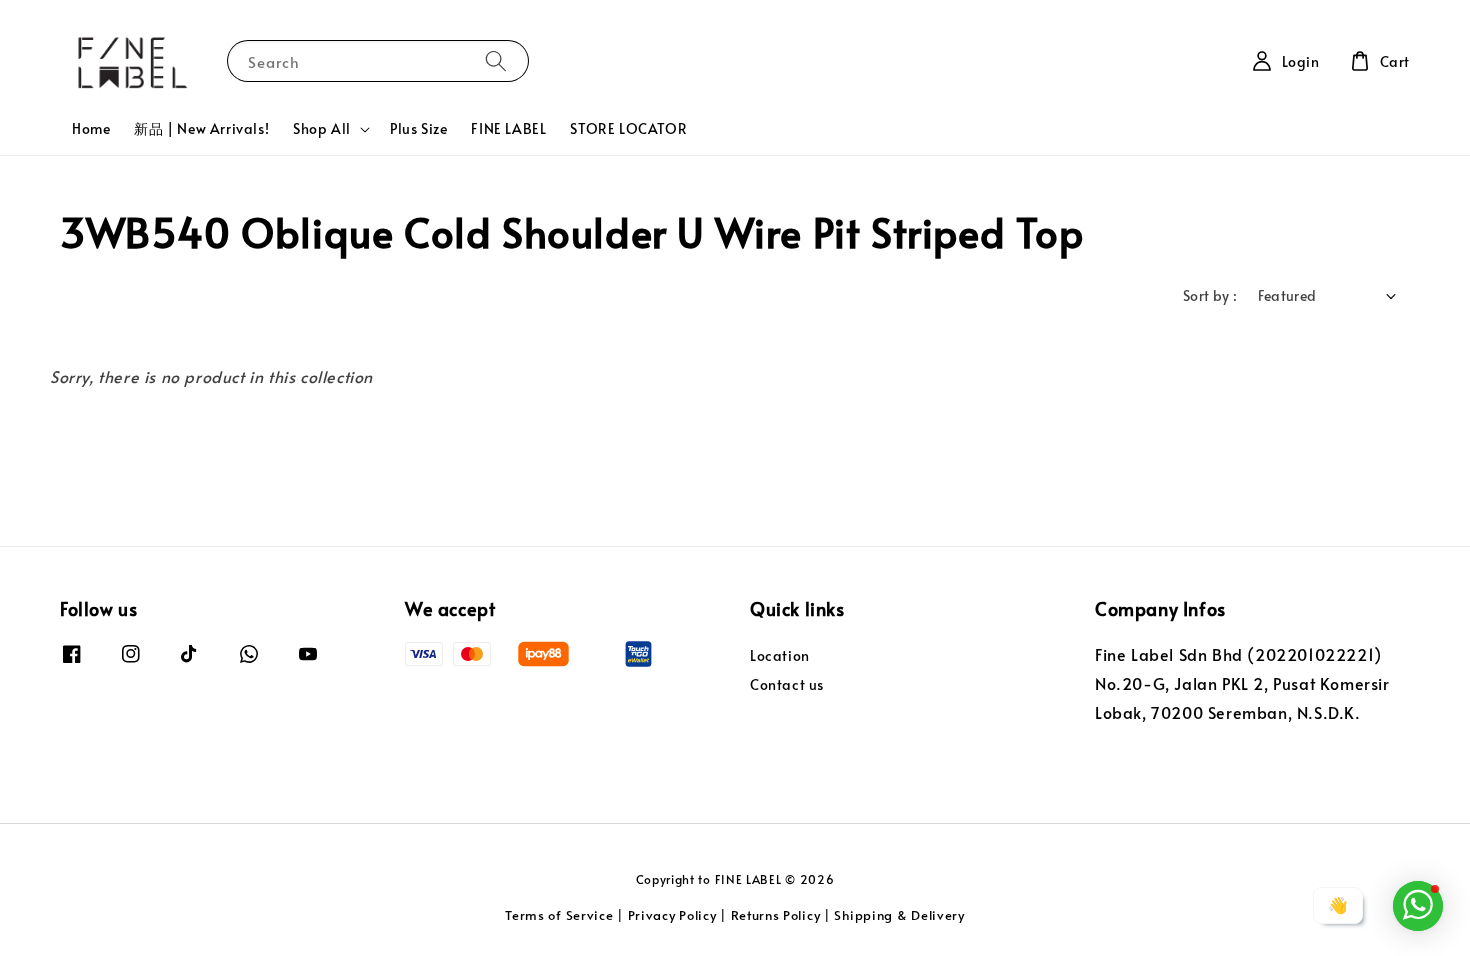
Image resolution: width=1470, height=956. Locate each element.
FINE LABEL (508, 128)
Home (91, 128)
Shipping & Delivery (899, 915)
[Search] (496, 60)
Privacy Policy (672, 915)
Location (780, 656)
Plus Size (418, 128)
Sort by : (1210, 295)
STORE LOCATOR (628, 128)
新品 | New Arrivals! (201, 128)
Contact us (787, 684)
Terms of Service (559, 915)
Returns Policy (776, 915)
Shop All (322, 129)
